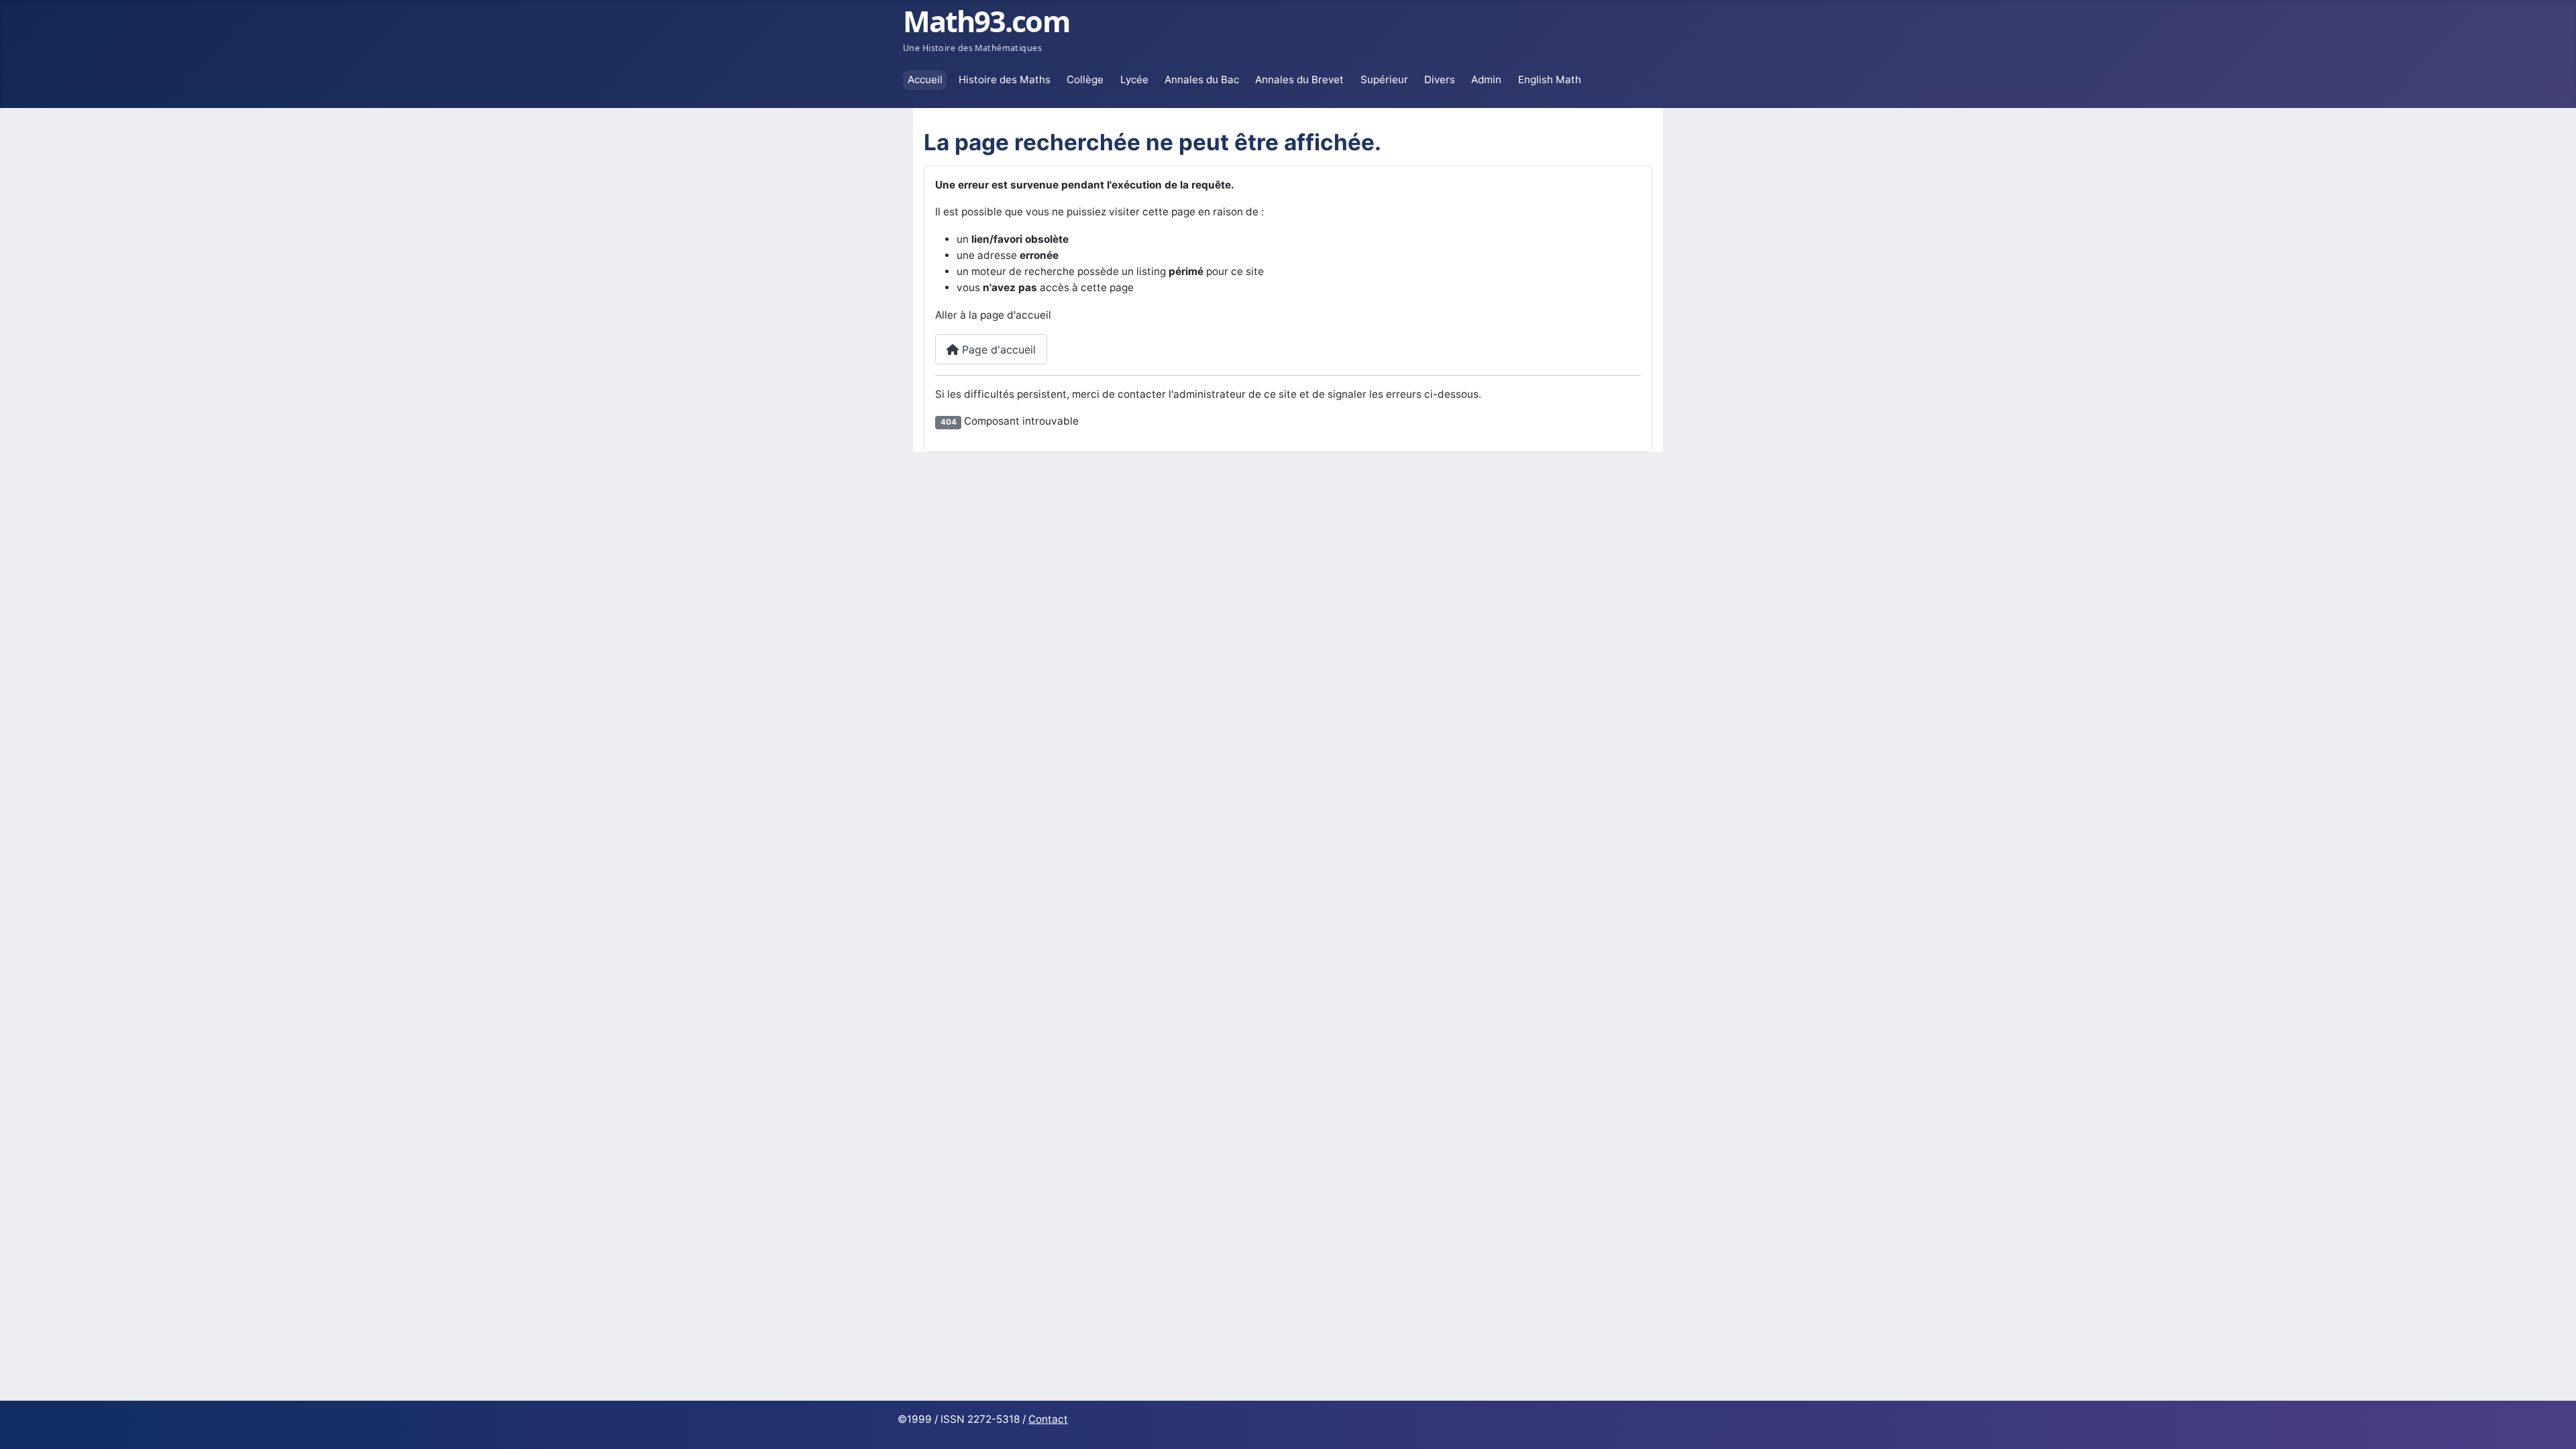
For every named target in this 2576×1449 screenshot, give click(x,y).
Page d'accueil (997, 350)
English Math (1550, 79)
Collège (1085, 79)
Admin (1486, 79)
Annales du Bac (1202, 79)
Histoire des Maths (1005, 79)
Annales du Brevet (1299, 79)
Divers (1440, 79)
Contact (1048, 1419)
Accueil (925, 79)
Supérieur (1384, 79)
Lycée (1134, 79)
